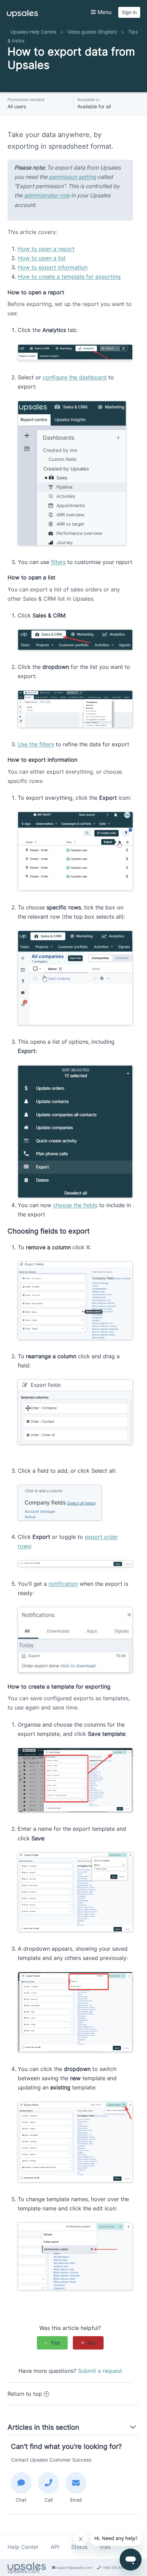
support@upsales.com (74, 2567)
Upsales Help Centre (33, 32)
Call (49, 2500)
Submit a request (100, 2371)
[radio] (52, 2343)
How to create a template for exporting (69, 277)
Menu (104, 12)
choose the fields (75, 1205)
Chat (21, 2500)
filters (58, 562)
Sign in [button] (129, 12)
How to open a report (46, 249)
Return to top (25, 2394)
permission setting (72, 177)
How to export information (53, 267)
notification (63, 1584)
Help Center (23, 2547)
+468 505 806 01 (115, 2567)
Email (76, 2500)
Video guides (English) (92, 32)
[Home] (22, 15)
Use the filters (36, 744)
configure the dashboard (75, 377)
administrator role (47, 195)
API (55, 2547)
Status (79, 2547)
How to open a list (42, 258)
